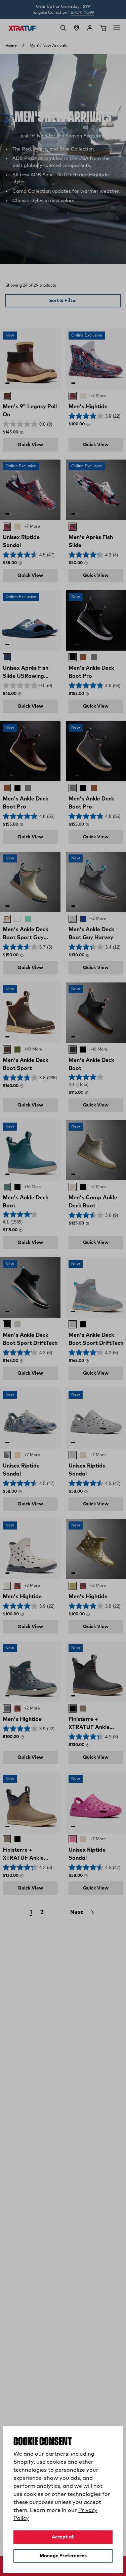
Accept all (63, 2537)
